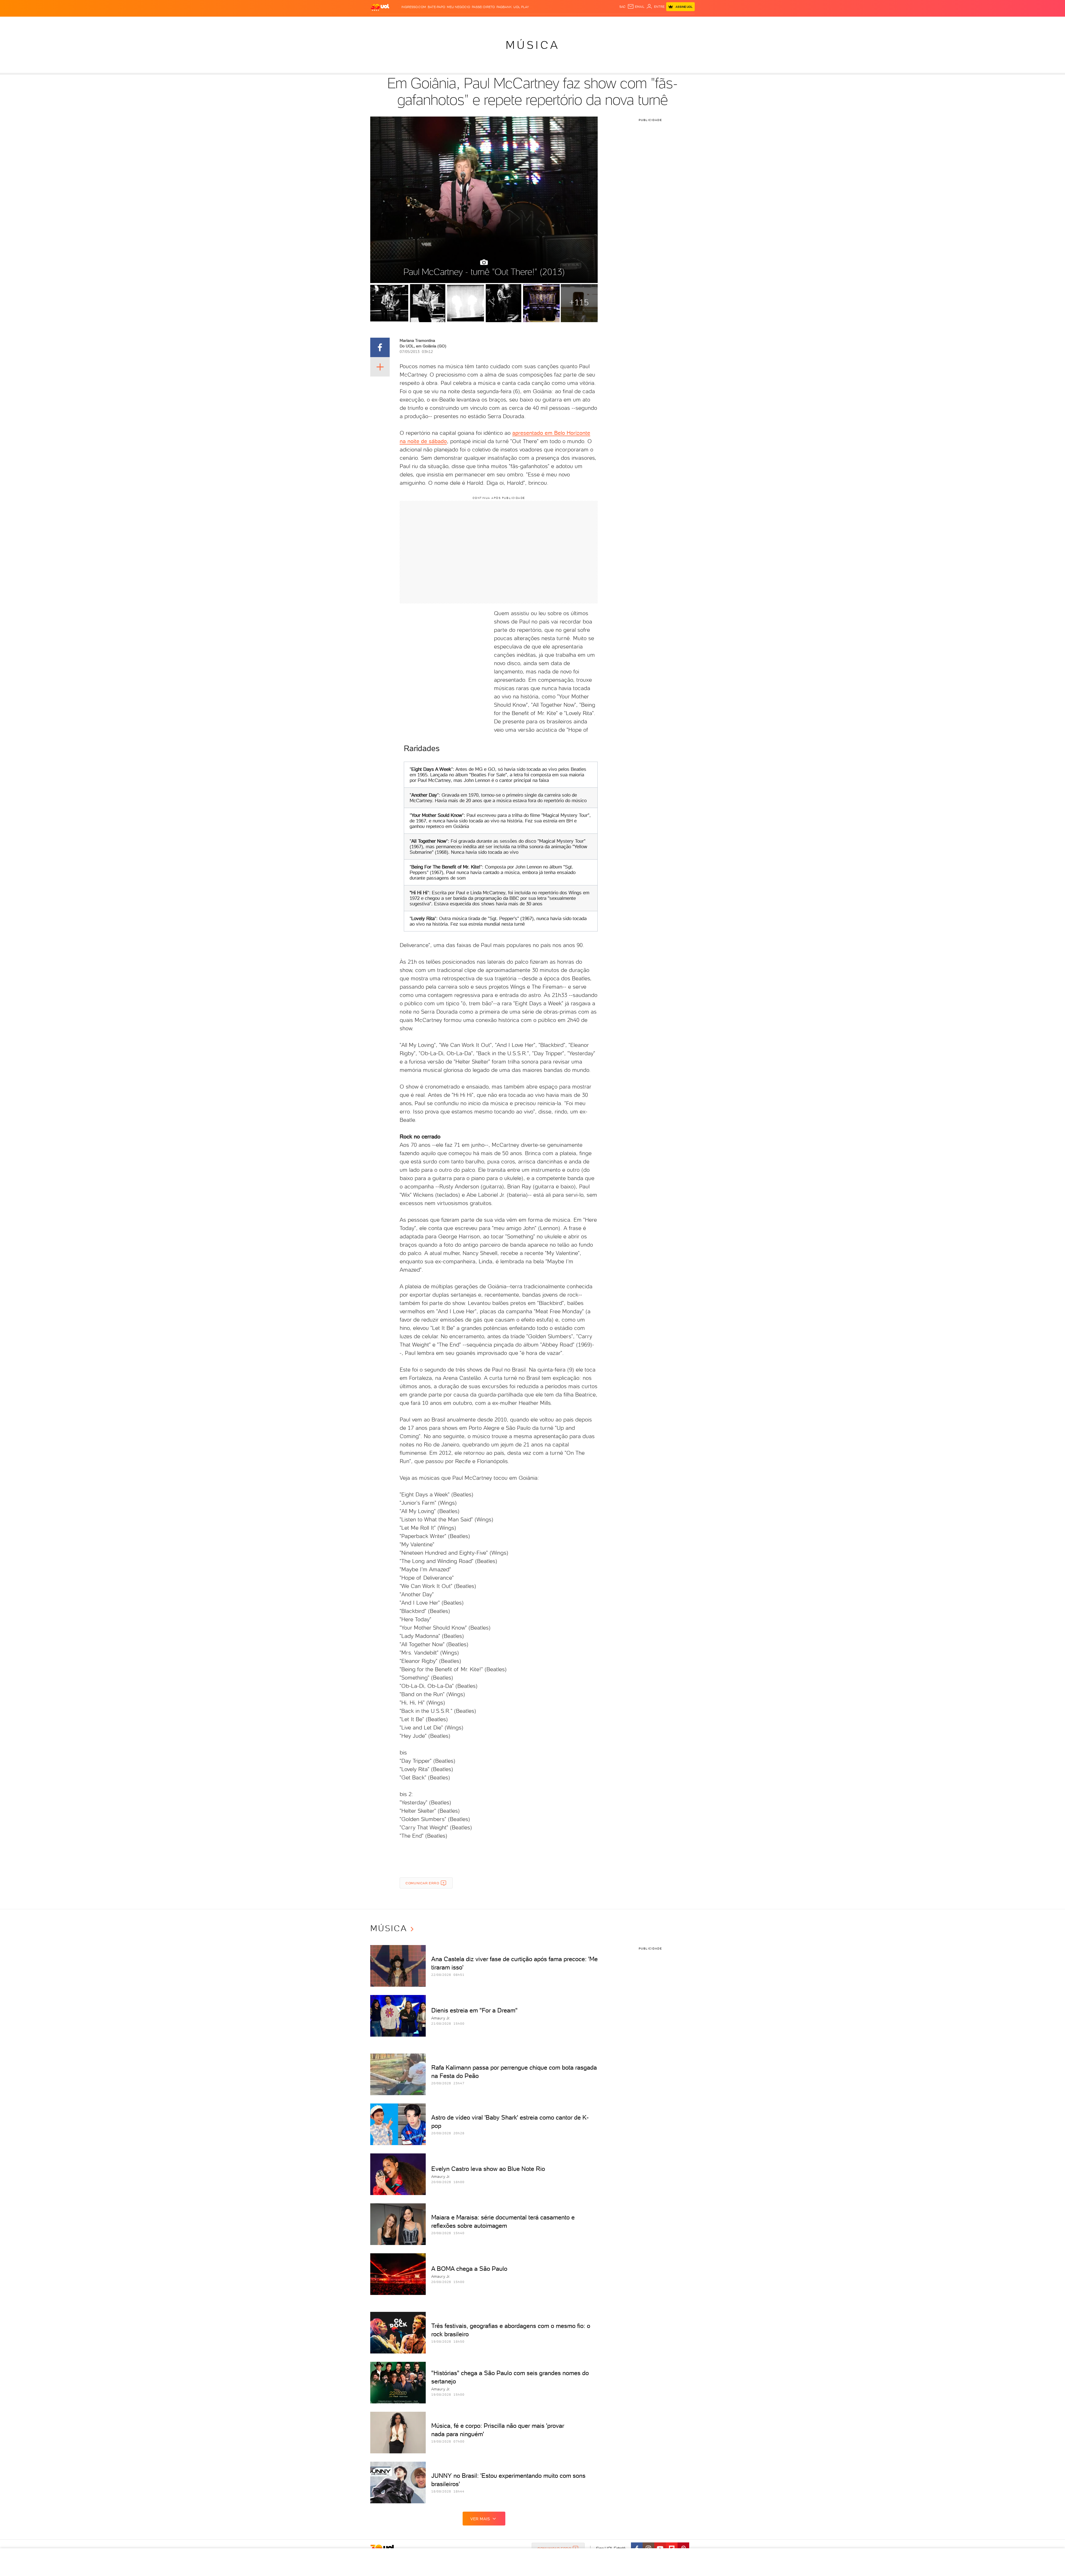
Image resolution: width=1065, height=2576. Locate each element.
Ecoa (595, 22)
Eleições (414, 22)
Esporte (520, 22)
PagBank (504, 7)
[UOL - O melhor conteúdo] (380, 7)
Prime (650, 22)
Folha (504, 22)
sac (622, 7)
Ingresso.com (414, 7)
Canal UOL (612, 22)
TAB (640, 22)
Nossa (629, 22)
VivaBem (573, 22)
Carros (469, 22)
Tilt (586, 22)
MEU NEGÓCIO (458, 7)
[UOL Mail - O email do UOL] (636, 7)
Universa (554, 22)
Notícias (433, 22)
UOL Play (521, 7)
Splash (537, 22)
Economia (487, 22)
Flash (398, 22)
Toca (661, 22)
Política (451, 22)
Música (533, 45)
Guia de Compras (685, 22)
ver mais (480, 2519)
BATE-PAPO (436, 7)
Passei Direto (483, 7)
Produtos (381, 22)
